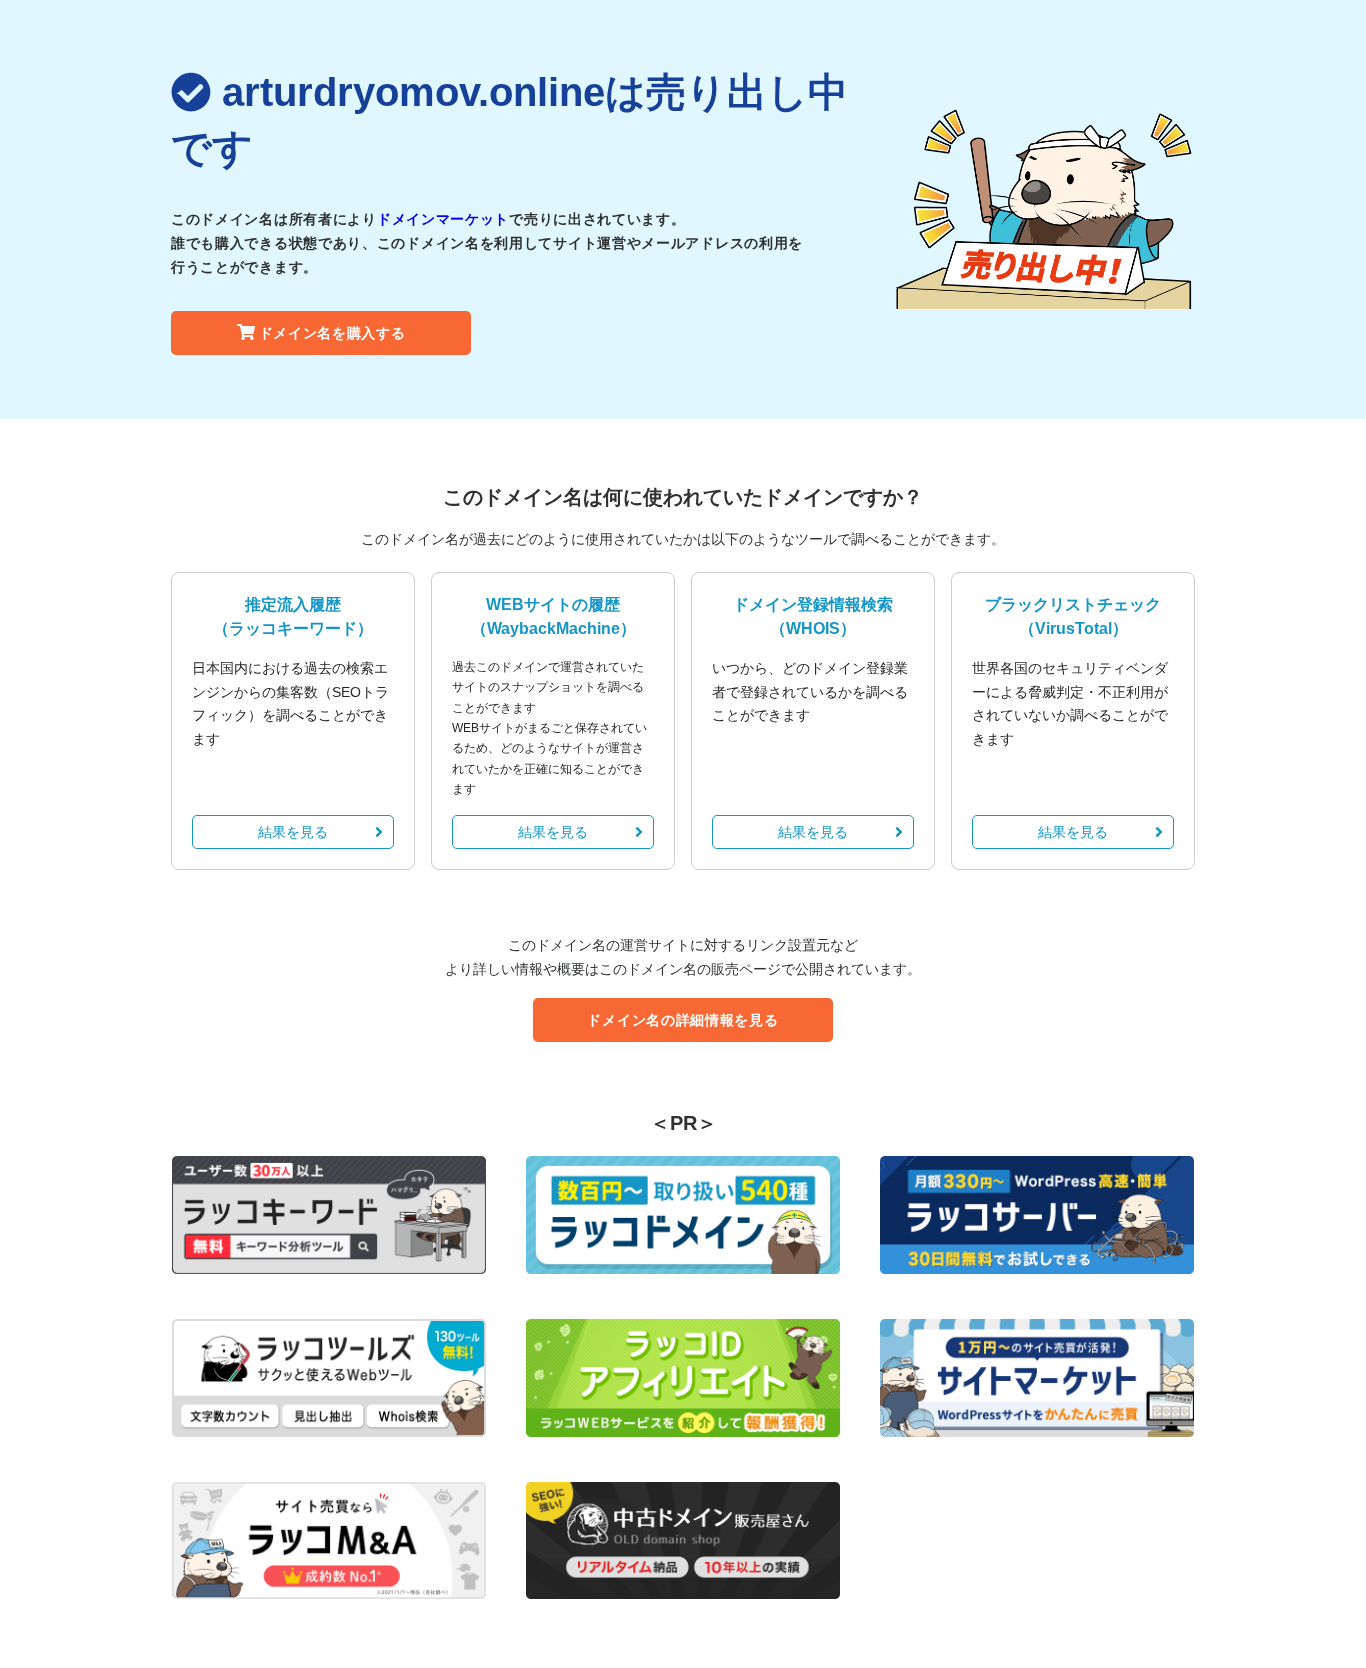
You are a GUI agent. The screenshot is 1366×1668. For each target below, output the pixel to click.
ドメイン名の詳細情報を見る (682, 1020)
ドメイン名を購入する (332, 333)
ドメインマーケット (443, 219)
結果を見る (293, 832)
